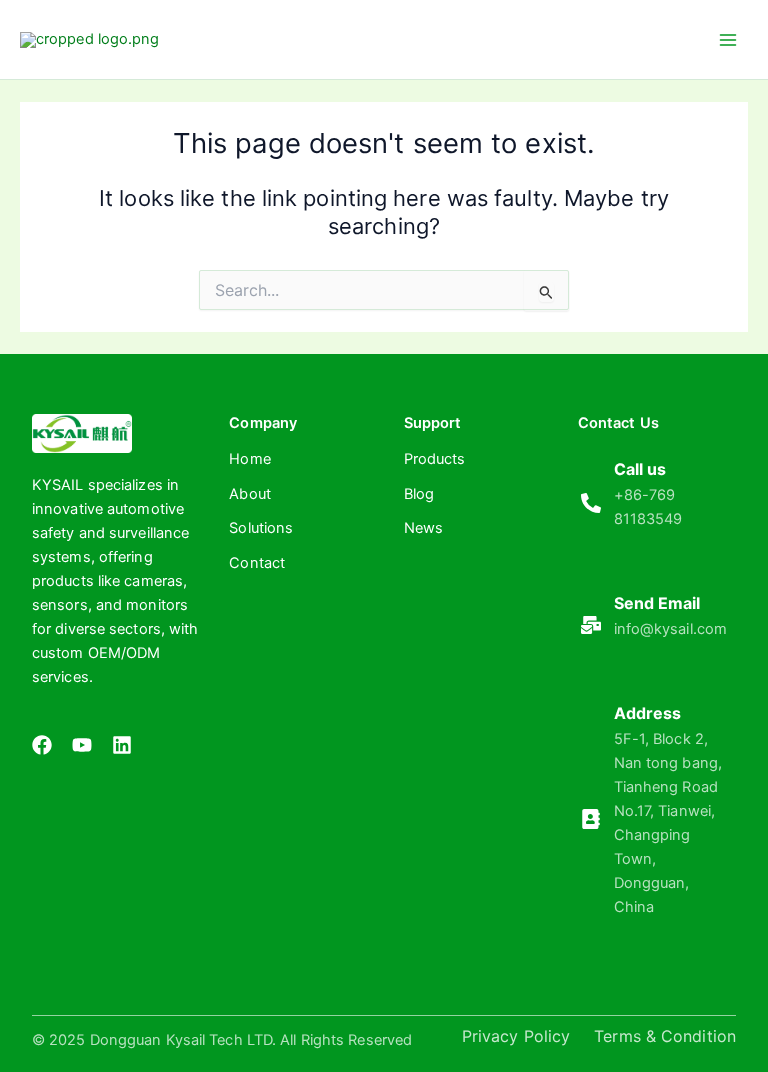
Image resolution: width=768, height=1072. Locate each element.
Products (435, 459)
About (250, 494)
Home (249, 459)
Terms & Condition (665, 1036)
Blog (419, 494)
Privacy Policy (516, 1036)
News (423, 528)
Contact (257, 563)
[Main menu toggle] (728, 39)
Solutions (261, 528)
